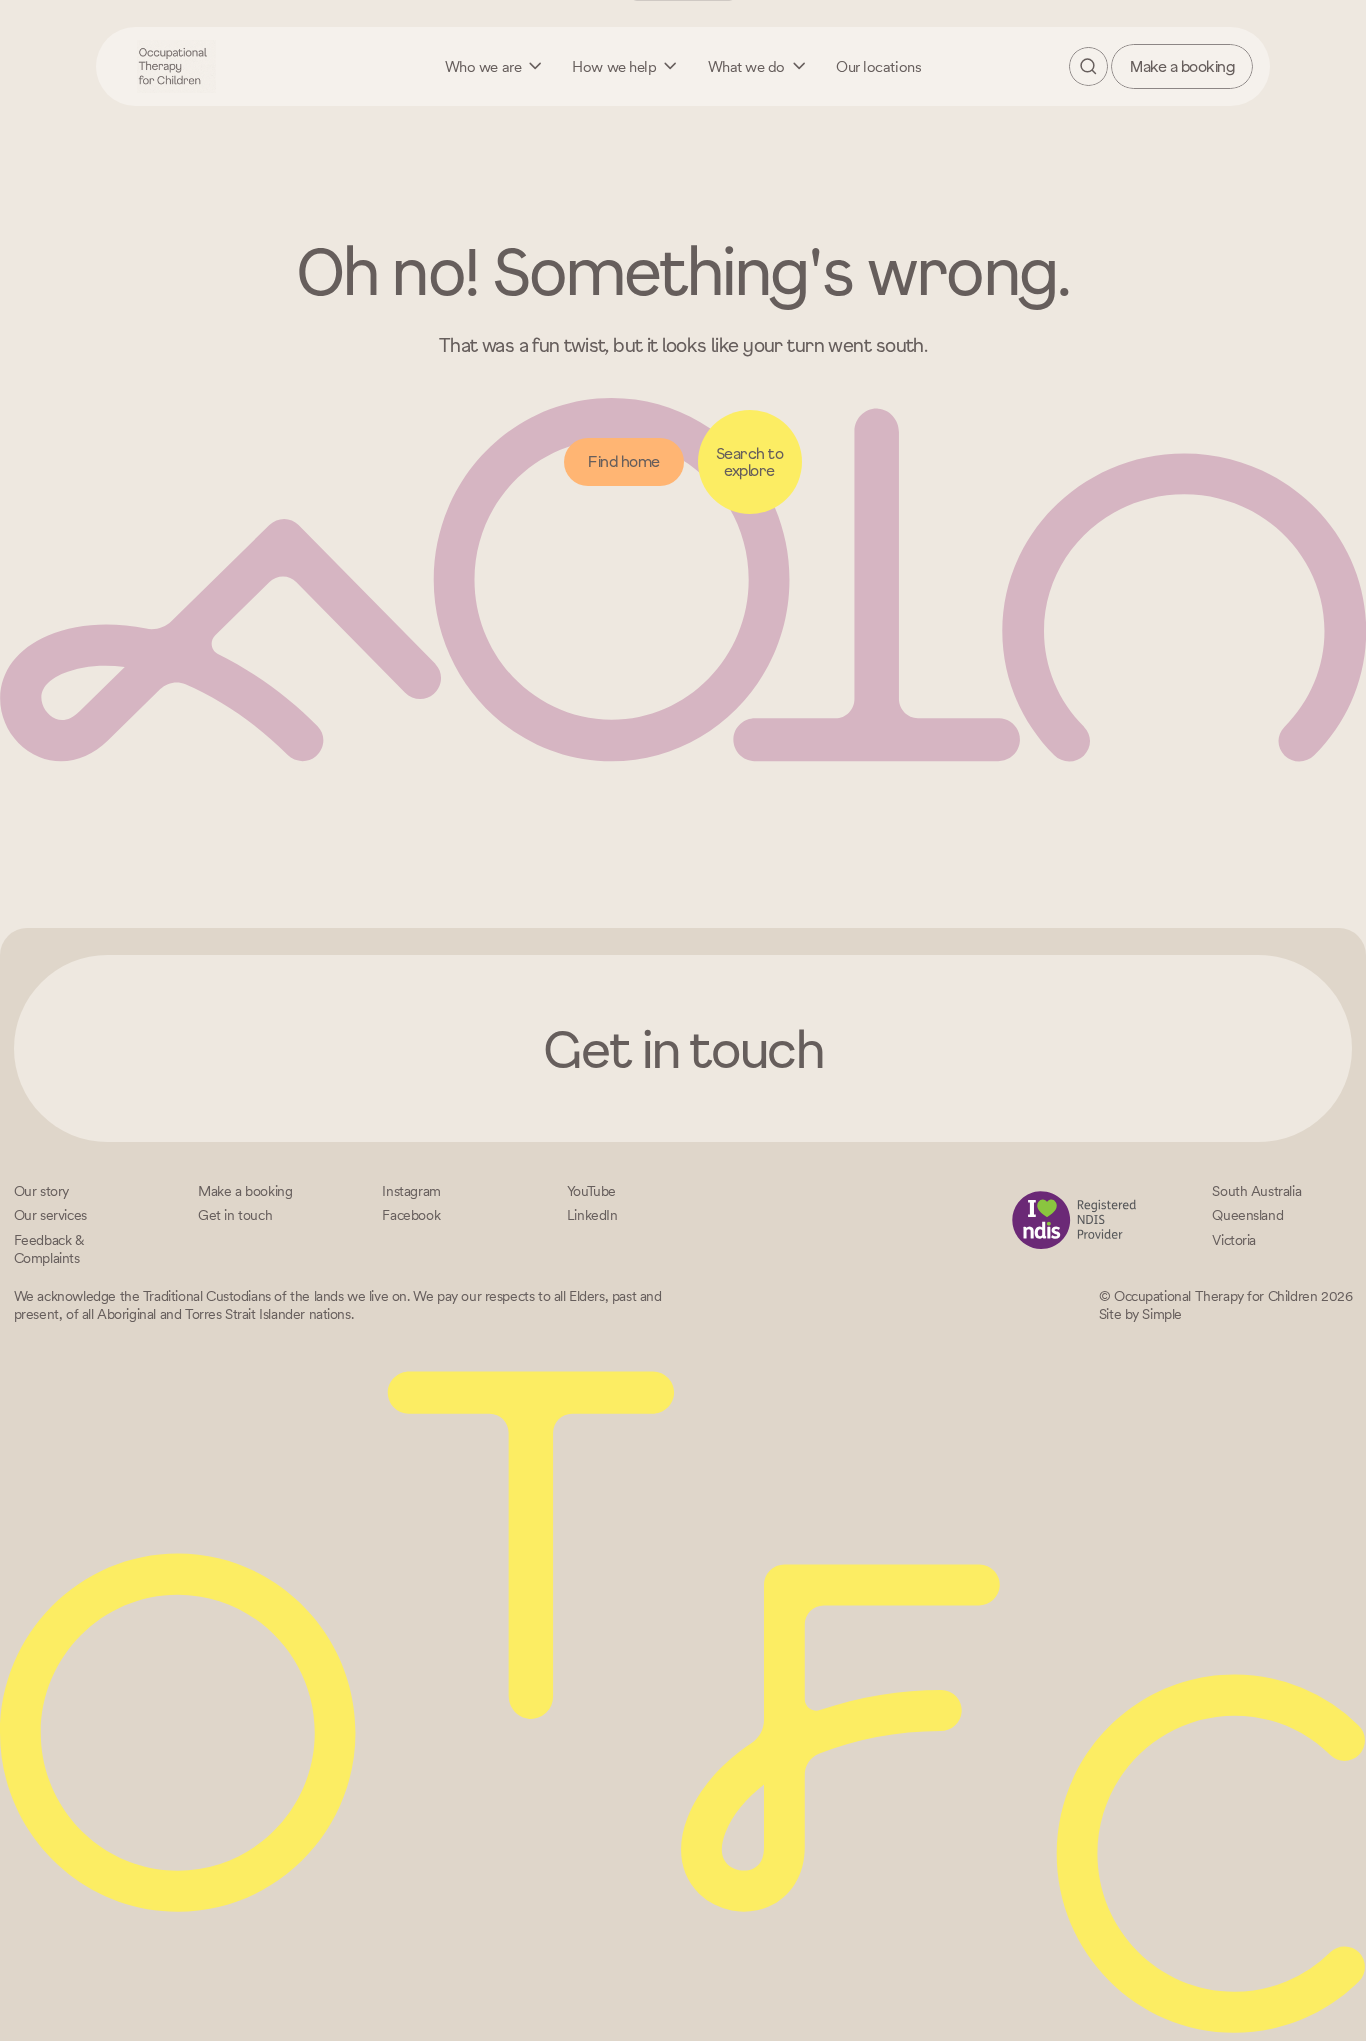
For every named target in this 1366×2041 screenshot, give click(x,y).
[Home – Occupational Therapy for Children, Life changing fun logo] (176, 66)
